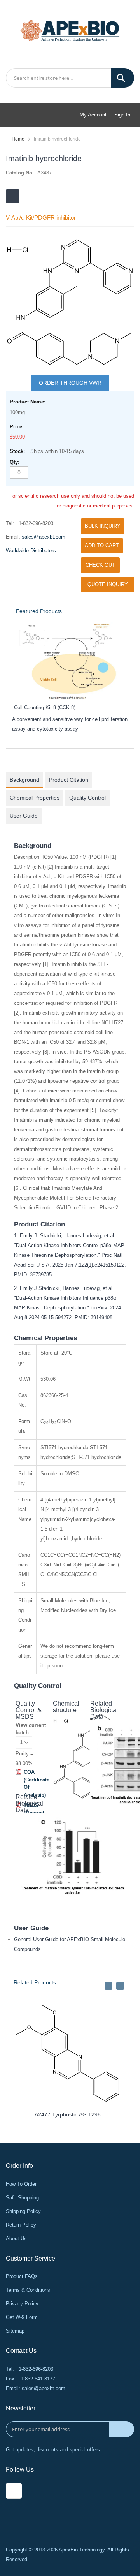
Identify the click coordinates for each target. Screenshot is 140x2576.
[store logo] (70, 30)
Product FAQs (22, 2276)
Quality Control (87, 798)
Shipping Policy (23, 2211)
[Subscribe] (122, 2429)
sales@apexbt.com (44, 537)
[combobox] (70, 78)
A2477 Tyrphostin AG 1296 (68, 2114)
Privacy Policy (22, 2304)
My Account (93, 115)
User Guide (24, 816)
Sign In (122, 115)
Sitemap (15, 2331)
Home (18, 139)
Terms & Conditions (28, 2290)
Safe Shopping (22, 2198)
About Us (16, 2239)
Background (24, 780)
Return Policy (21, 2225)
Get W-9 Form (22, 2317)
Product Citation (69, 780)
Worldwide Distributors (31, 551)
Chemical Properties (35, 798)
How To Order (21, 2184)
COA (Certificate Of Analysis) (37, 1783)
